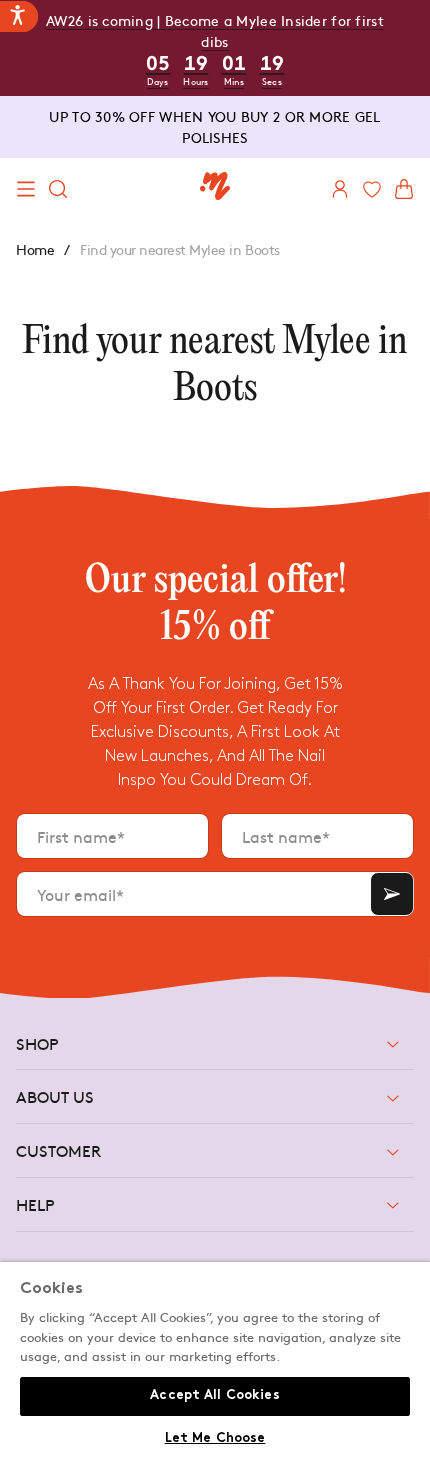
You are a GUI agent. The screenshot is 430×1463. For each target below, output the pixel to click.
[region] (215, 1362)
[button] (26, 189)
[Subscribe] (392, 894)
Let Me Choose (215, 1439)
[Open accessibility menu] (19, 16)
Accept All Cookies (214, 1396)
